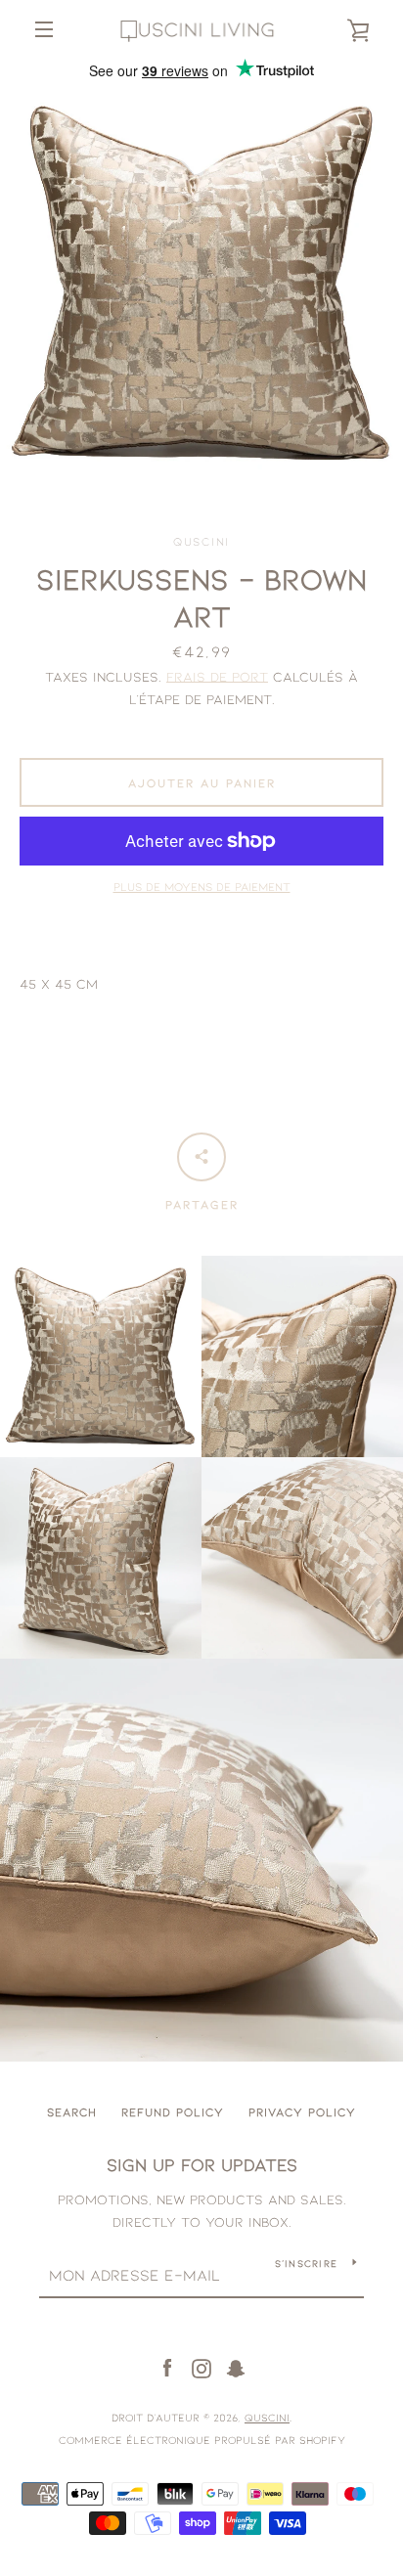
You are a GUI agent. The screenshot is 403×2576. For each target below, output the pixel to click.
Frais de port (217, 676)
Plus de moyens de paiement (202, 886)
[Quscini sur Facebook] (167, 2367)
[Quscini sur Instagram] (201, 2367)
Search (72, 2111)
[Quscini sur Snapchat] (236, 2367)
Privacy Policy (302, 2111)
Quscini (267, 2417)
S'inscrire (307, 2263)
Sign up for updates (202, 2164)
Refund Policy (173, 2111)
